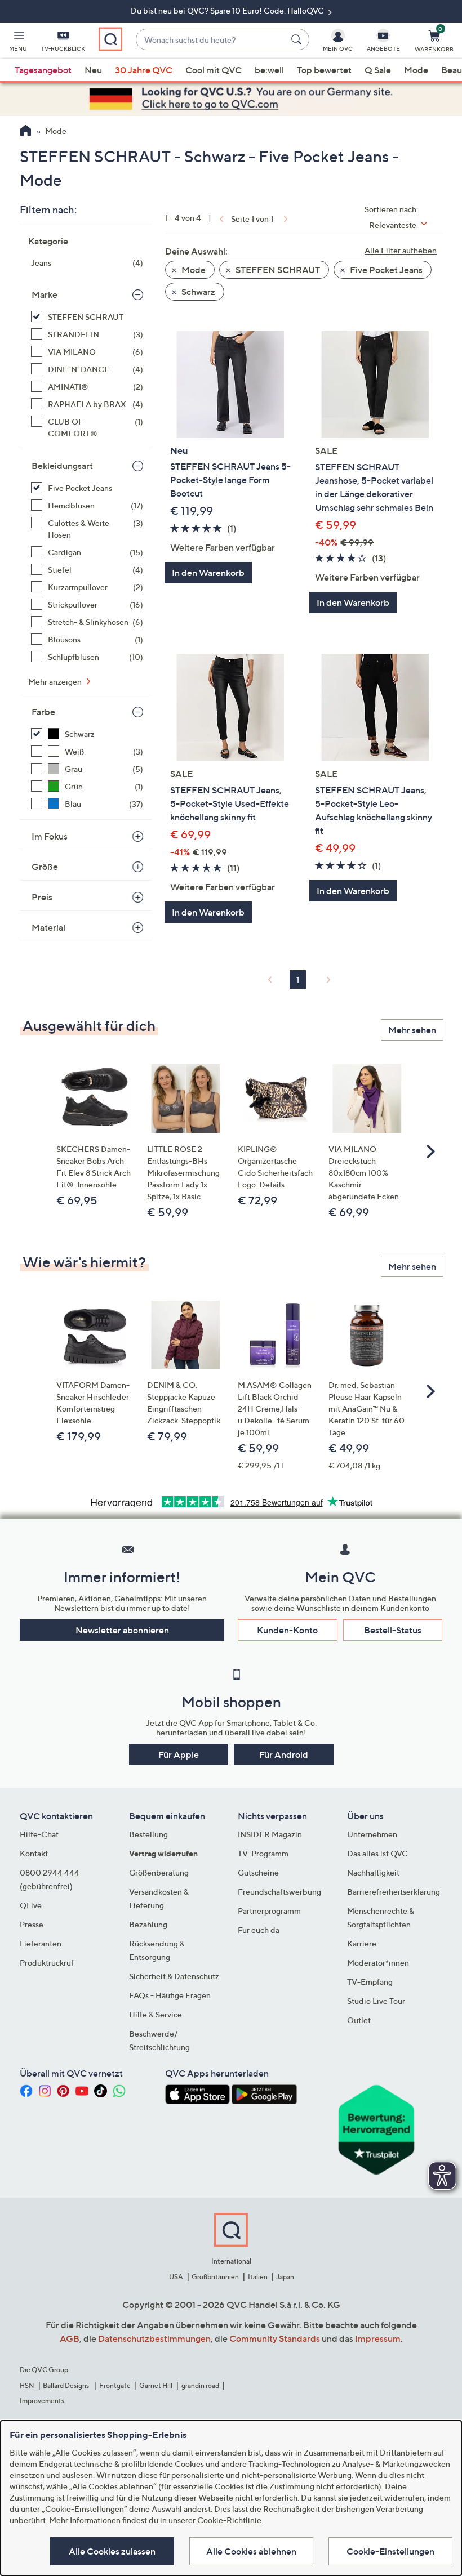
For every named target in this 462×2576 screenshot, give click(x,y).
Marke (45, 294)
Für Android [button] (284, 1754)
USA (176, 2277)
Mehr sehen (412, 1030)
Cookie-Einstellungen (390, 2551)
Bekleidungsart (62, 466)
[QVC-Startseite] (26, 132)
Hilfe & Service (156, 2014)
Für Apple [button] (179, 1754)
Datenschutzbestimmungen (154, 2338)
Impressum (378, 2338)
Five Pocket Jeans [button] (385, 270)
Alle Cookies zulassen (112, 2551)
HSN (27, 2385)
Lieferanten (41, 1943)
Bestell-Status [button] (393, 1630)
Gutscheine (258, 1872)
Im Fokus (50, 836)
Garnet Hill (156, 2385)
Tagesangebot (43, 70)
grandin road (200, 2385)
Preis (42, 897)
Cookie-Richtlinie (229, 2520)
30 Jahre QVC (144, 70)
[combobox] (211, 40)
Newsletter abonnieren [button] (122, 1630)
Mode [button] (193, 270)
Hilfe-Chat (39, 1834)
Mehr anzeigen (56, 682)
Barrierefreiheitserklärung (394, 1892)
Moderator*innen (378, 1963)
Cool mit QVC (214, 70)
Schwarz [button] (197, 292)
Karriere (362, 1943)
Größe (45, 867)
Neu (93, 70)
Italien (258, 2277)
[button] (18, 43)
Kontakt (34, 1853)
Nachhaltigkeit (373, 1872)
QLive (31, 1905)
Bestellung (148, 1834)
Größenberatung (159, 1872)
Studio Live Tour (376, 2001)
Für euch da (259, 1930)
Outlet (359, 2020)
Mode (416, 70)
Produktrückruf (47, 1963)
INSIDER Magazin (270, 1834)
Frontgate (115, 2385)
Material (48, 927)
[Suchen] (298, 39)
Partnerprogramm (269, 1911)
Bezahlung (148, 1924)
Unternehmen (372, 1834)
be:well (269, 70)
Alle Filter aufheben (401, 250)
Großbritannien (215, 2277)
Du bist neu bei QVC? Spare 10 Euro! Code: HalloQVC (228, 10)
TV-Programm (263, 1853)
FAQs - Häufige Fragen (170, 1995)
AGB (70, 2338)
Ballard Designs (66, 2385)
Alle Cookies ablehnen (251, 2551)
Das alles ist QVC (377, 1853)
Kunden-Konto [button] (287, 1630)
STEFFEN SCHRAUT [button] (277, 270)
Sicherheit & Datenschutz (174, 1976)
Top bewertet (324, 70)
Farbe (43, 712)
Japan (285, 2277)
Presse (32, 1924)
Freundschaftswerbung (279, 1892)
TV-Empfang (370, 1982)
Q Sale (378, 70)
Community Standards (275, 2338)
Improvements (42, 2401)
